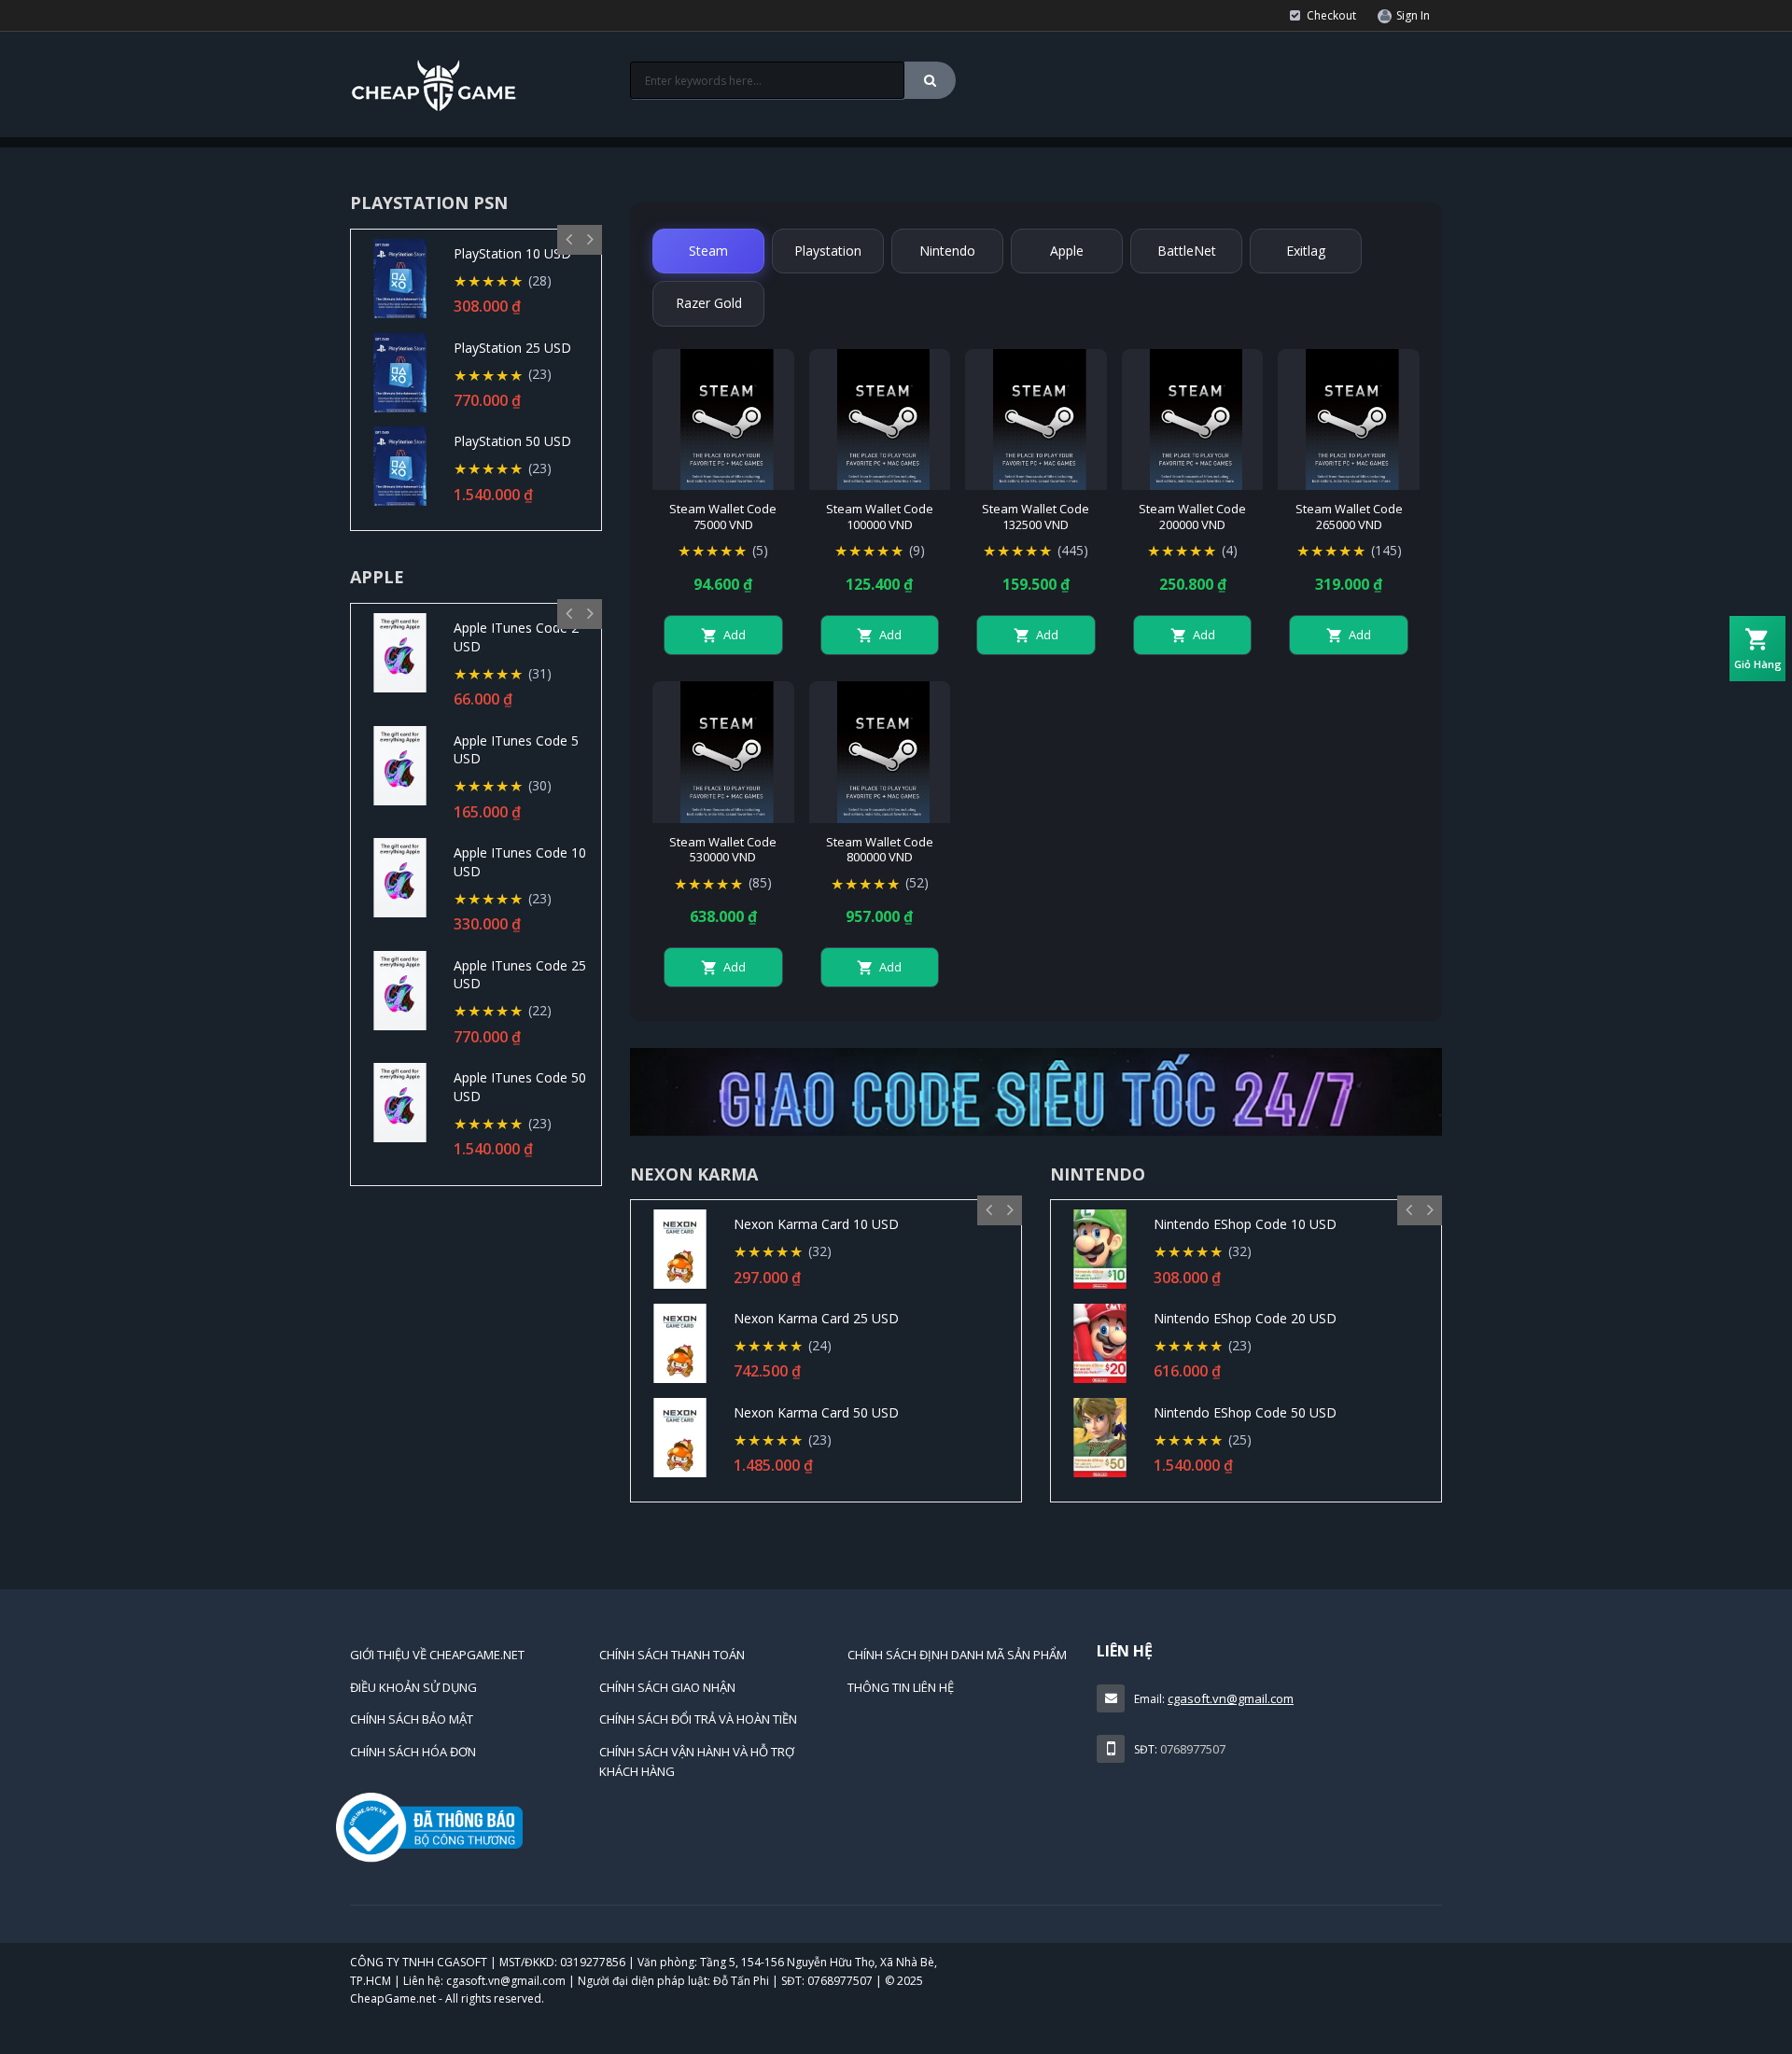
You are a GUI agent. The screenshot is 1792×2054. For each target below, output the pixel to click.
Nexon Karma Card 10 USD (816, 1224)
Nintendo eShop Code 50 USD (1245, 1412)
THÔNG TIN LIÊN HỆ (901, 1687)
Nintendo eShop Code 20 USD (1245, 1318)
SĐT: (1146, 1749)
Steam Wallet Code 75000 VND (723, 517)
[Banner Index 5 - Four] (1036, 1091)
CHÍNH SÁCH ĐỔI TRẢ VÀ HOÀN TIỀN (698, 1719)
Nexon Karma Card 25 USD (816, 1318)
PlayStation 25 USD (512, 348)
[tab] (708, 251)
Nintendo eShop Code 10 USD (1245, 1224)
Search (930, 80)
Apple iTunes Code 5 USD (516, 750)
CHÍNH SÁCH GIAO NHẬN (667, 1687)
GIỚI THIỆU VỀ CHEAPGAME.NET (437, 1655)
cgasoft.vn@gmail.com (1231, 1698)
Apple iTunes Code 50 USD (520, 1087)
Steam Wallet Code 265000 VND (1349, 517)
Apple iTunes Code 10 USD (520, 862)
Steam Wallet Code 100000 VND (880, 517)
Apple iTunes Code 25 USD (520, 975)
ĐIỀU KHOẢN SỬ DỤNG (413, 1687)
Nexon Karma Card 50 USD (816, 1412)
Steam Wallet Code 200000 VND (1192, 517)
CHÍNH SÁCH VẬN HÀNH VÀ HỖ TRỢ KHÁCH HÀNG (697, 1761)
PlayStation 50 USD (512, 441)
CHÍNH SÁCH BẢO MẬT (412, 1719)
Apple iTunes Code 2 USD (516, 637)
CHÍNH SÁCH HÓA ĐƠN (413, 1752)
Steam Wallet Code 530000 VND (723, 850)
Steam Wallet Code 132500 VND (1036, 517)
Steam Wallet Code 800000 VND (880, 850)
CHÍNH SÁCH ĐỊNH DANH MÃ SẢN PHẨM (957, 1655)
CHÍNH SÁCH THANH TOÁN (672, 1655)
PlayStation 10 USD (512, 253)
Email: (1149, 1699)
